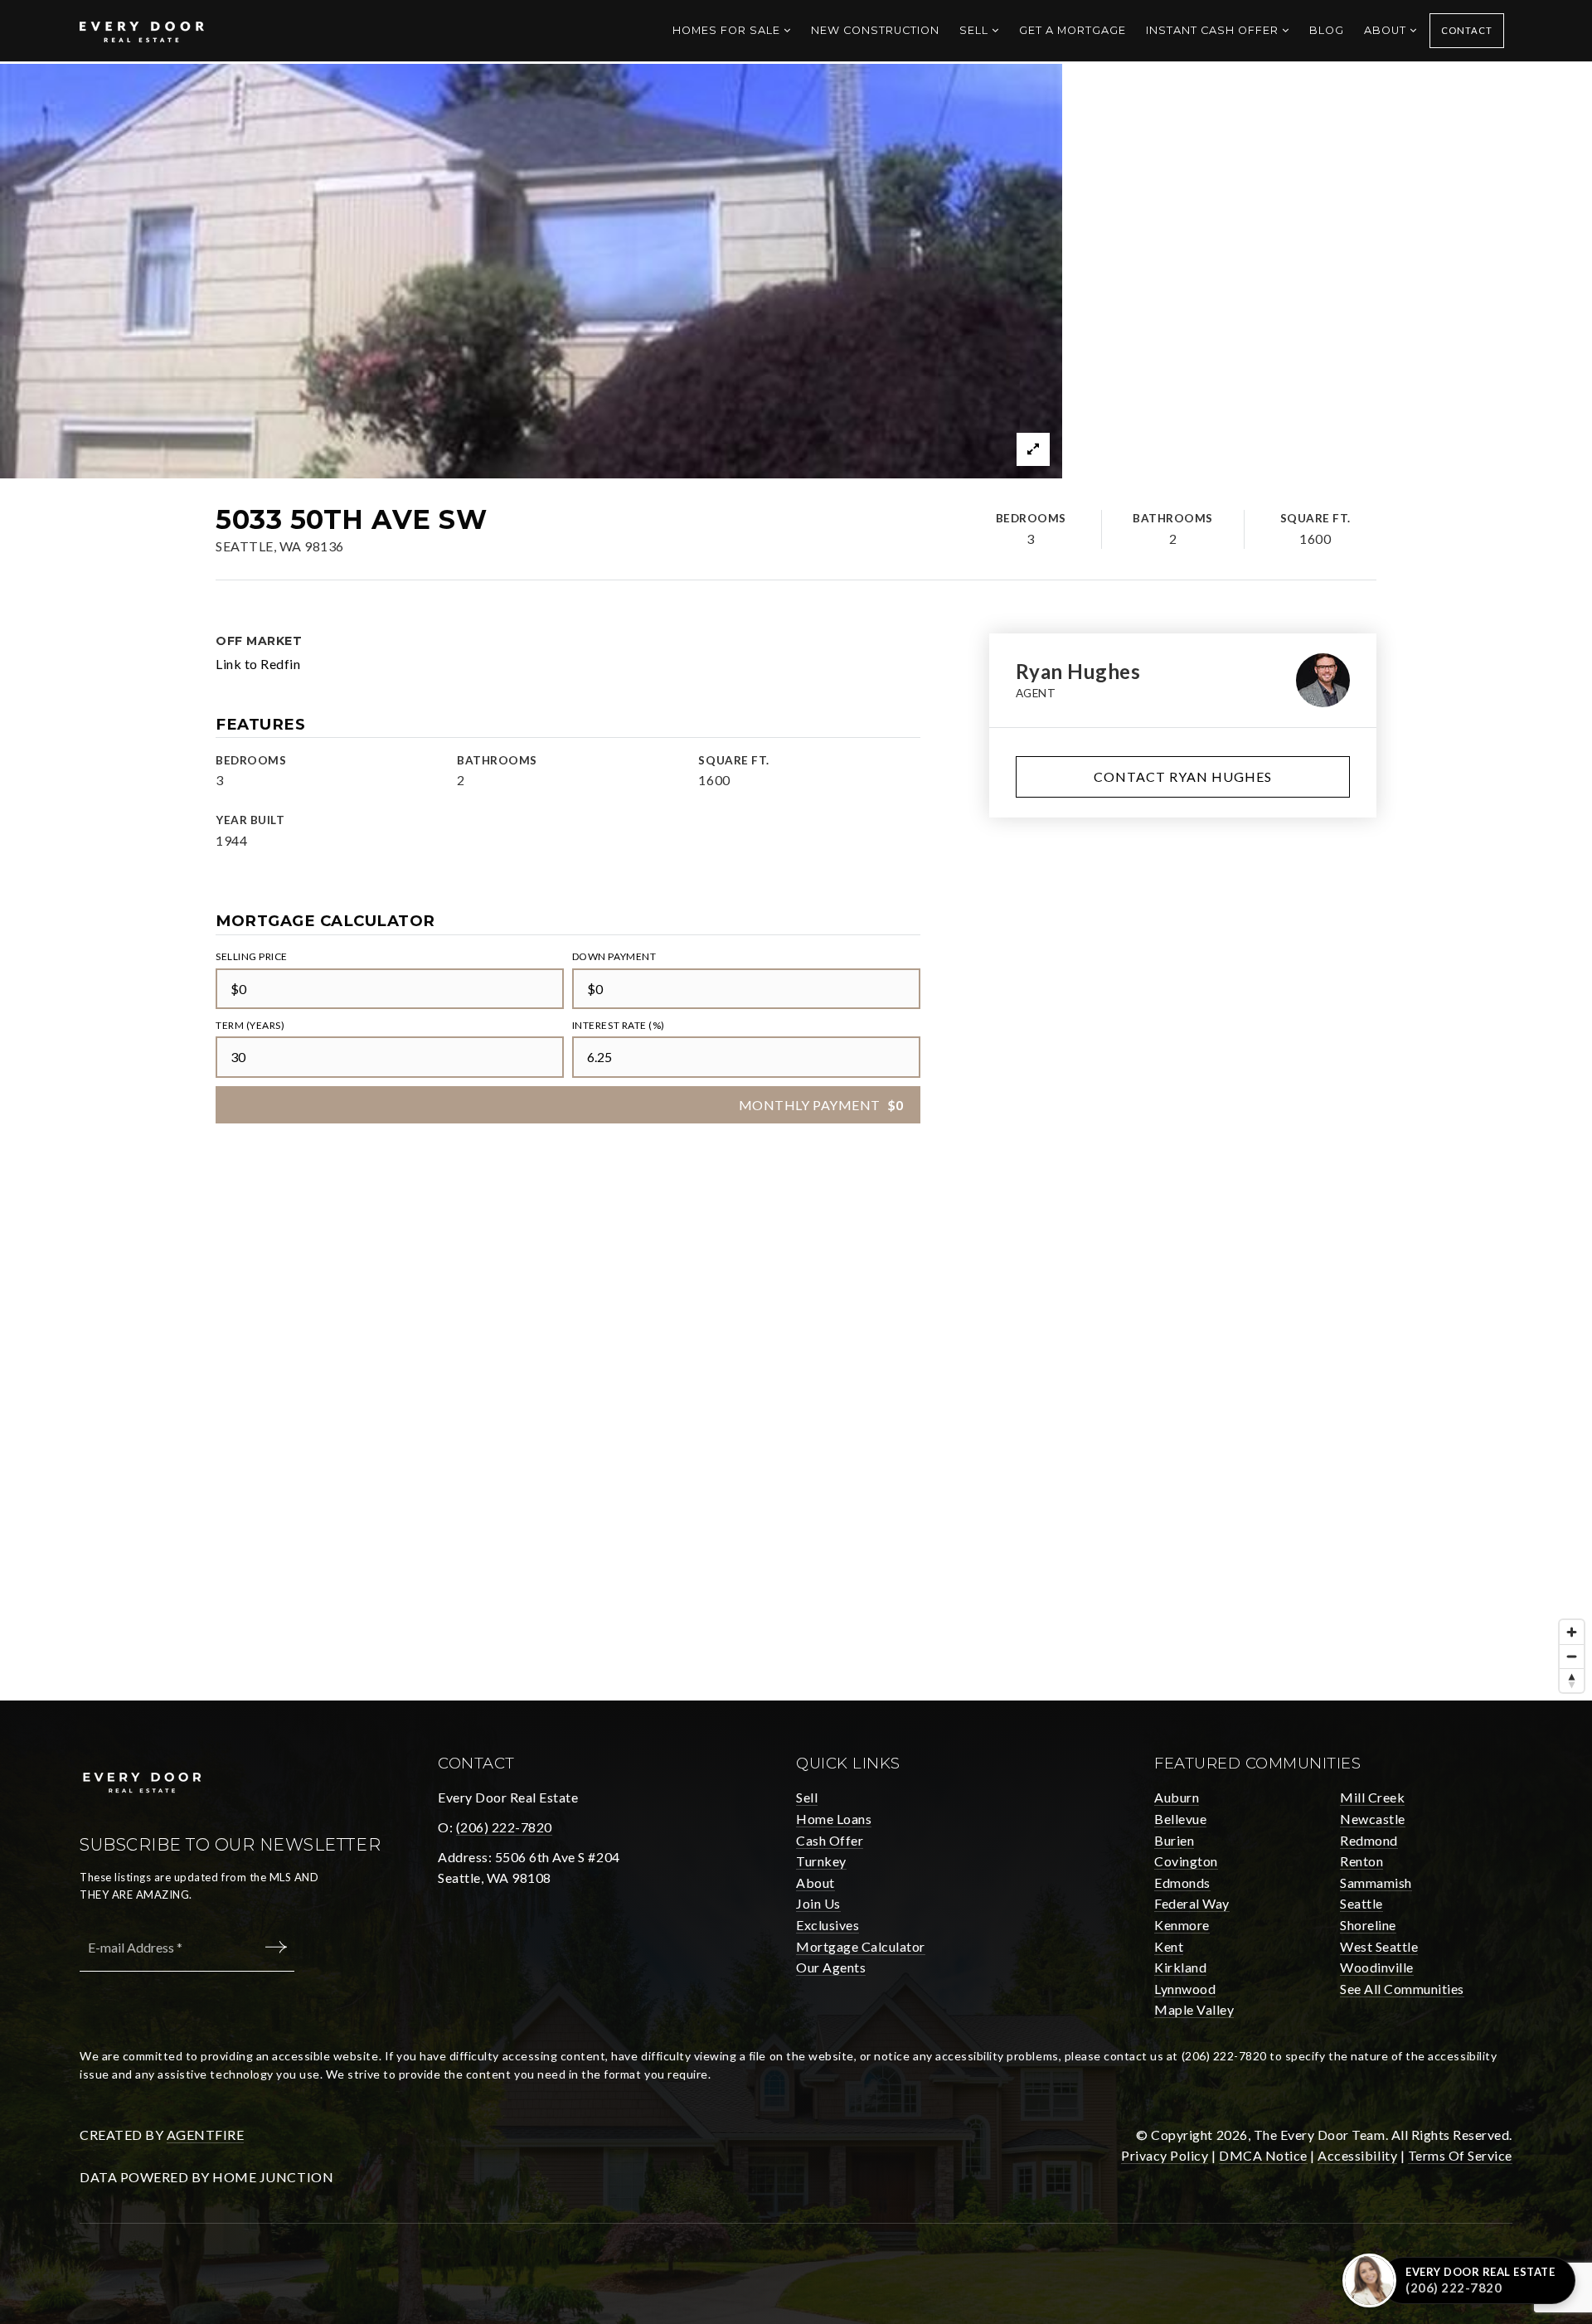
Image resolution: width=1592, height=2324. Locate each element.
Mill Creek (1372, 1797)
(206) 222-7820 (504, 1827)
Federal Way (1192, 1903)
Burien (1174, 1840)
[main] (796, 882)
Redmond (1369, 1840)
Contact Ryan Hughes (1183, 776)
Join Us (818, 1903)
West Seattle (1379, 1946)
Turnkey (821, 1861)
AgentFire (206, 2135)
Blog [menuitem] (1327, 30)
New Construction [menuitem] (875, 30)
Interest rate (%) (619, 1025)
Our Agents (831, 1967)
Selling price (252, 956)
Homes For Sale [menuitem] (728, 30)
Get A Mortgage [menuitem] (1073, 30)
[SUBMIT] (279, 1947)
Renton (1361, 1861)
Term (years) (250, 1025)
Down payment (614, 956)
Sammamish (1376, 1882)
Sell (807, 1797)
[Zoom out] (1572, 1656)
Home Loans (834, 1819)
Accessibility (1357, 2155)
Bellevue (1180, 1819)
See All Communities (1402, 1989)
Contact (1467, 30)
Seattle (1361, 1903)
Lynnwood (1185, 1989)
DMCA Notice (1263, 2155)
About (815, 1882)
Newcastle (1373, 1819)
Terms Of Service (1460, 2155)
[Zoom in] (1572, 1632)
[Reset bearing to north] (1572, 1680)
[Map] (796, 1452)
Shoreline (1368, 1925)
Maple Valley (1194, 2009)
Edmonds (1182, 1882)
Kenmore (1182, 1925)
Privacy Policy (1165, 2155)
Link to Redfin (258, 664)
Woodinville (1377, 1967)
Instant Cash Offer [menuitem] (1214, 30)
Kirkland (1180, 1967)
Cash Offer (830, 1840)
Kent (1169, 1946)
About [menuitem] (1387, 30)
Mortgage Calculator (861, 1946)
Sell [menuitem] (976, 30)
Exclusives (828, 1925)
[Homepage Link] (142, 29)
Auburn (1177, 1797)
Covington (1186, 1861)
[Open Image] (531, 271)
